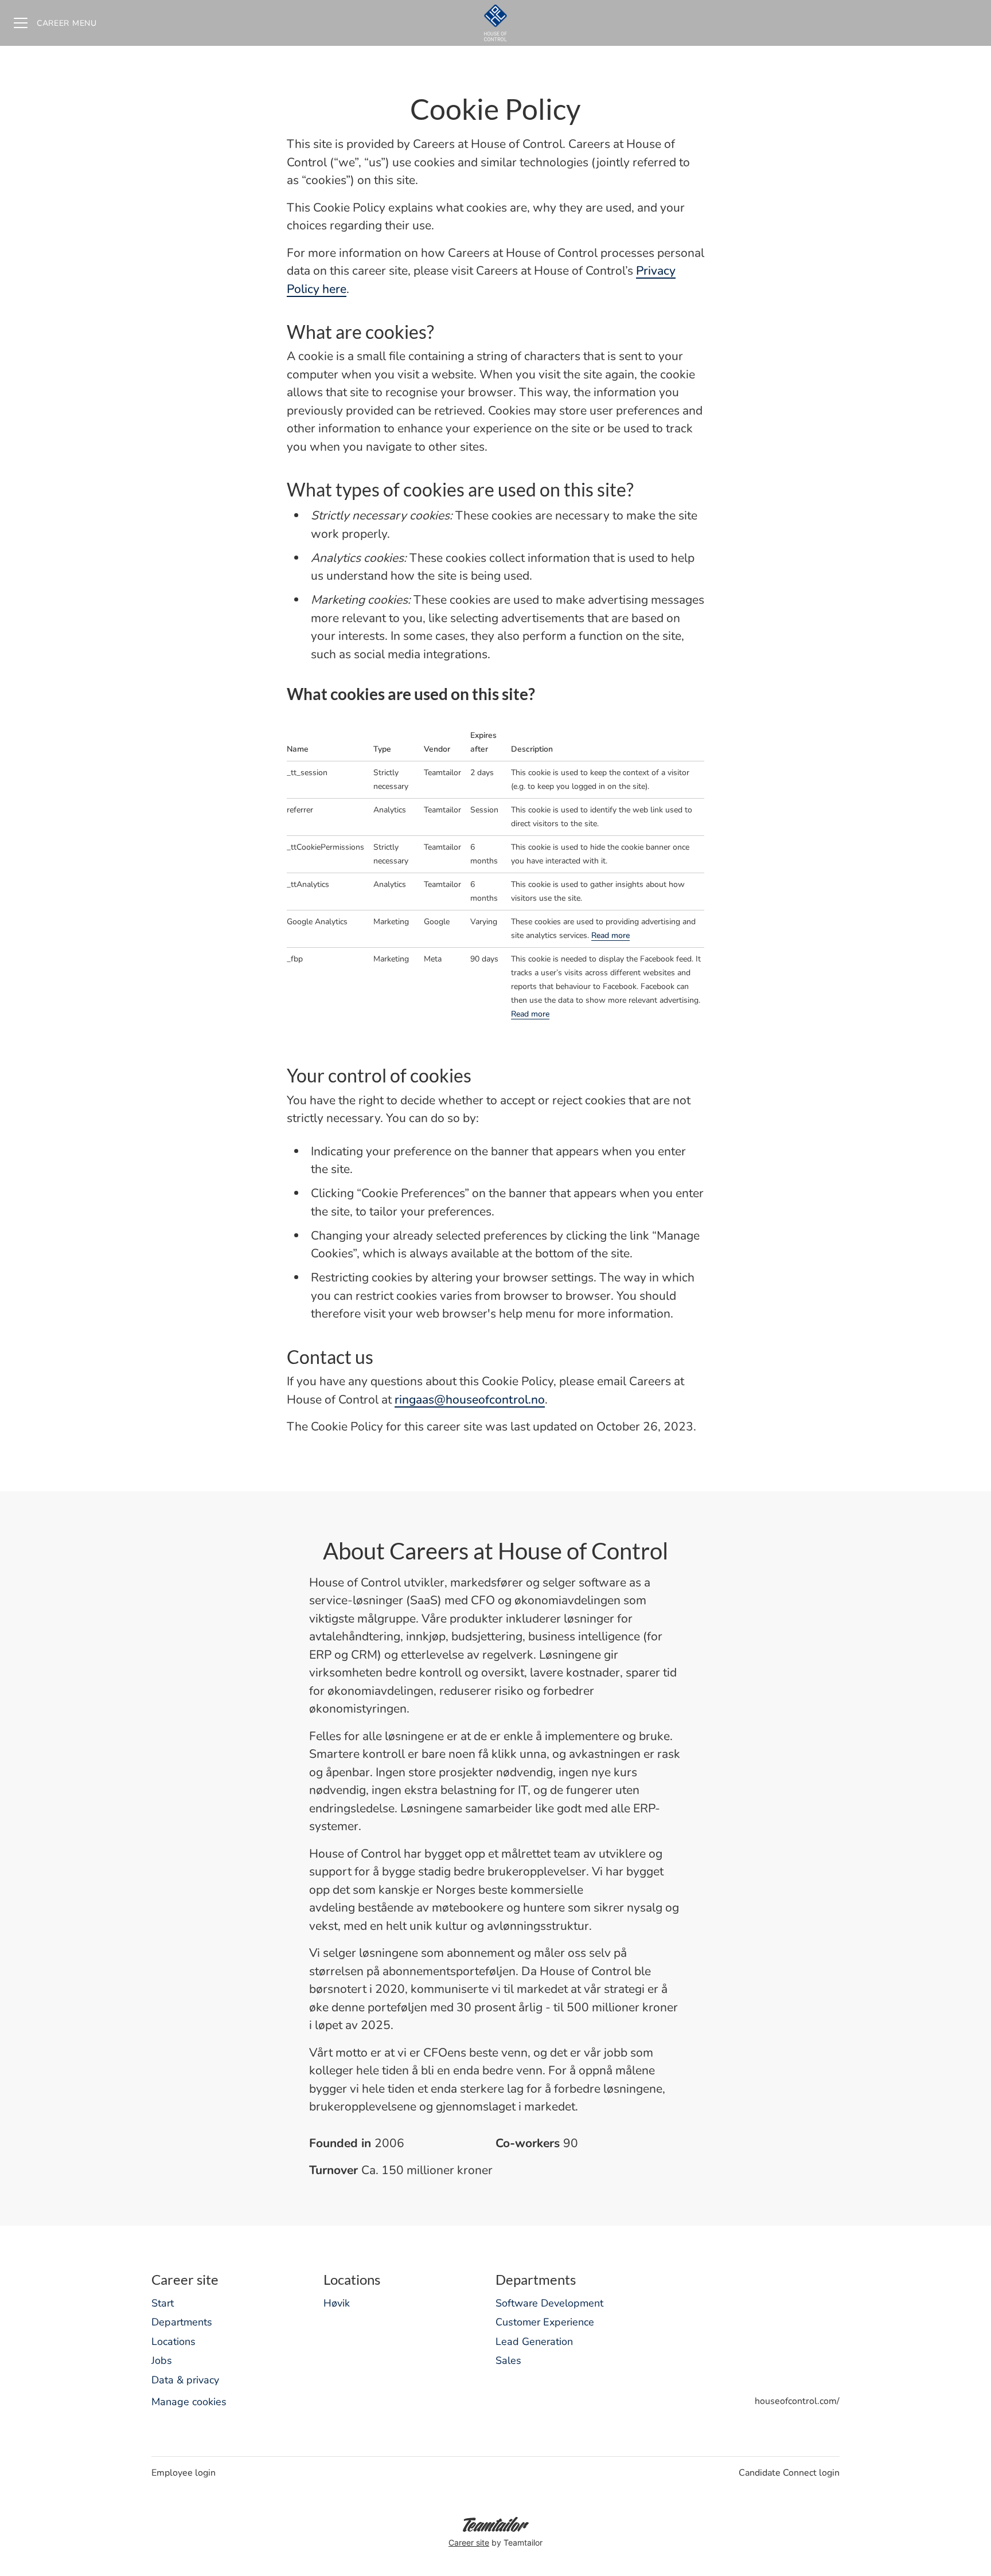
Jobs (162, 2360)
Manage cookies (189, 2402)
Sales (508, 2360)
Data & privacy (185, 2380)
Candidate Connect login (789, 2473)
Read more (610, 935)
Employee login (184, 2473)
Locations (173, 2342)
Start (163, 2303)
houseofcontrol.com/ (797, 2401)
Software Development (549, 2303)
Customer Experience (545, 2322)
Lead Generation (534, 2342)
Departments (182, 2322)
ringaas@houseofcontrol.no (470, 1400)
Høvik (337, 2303)
